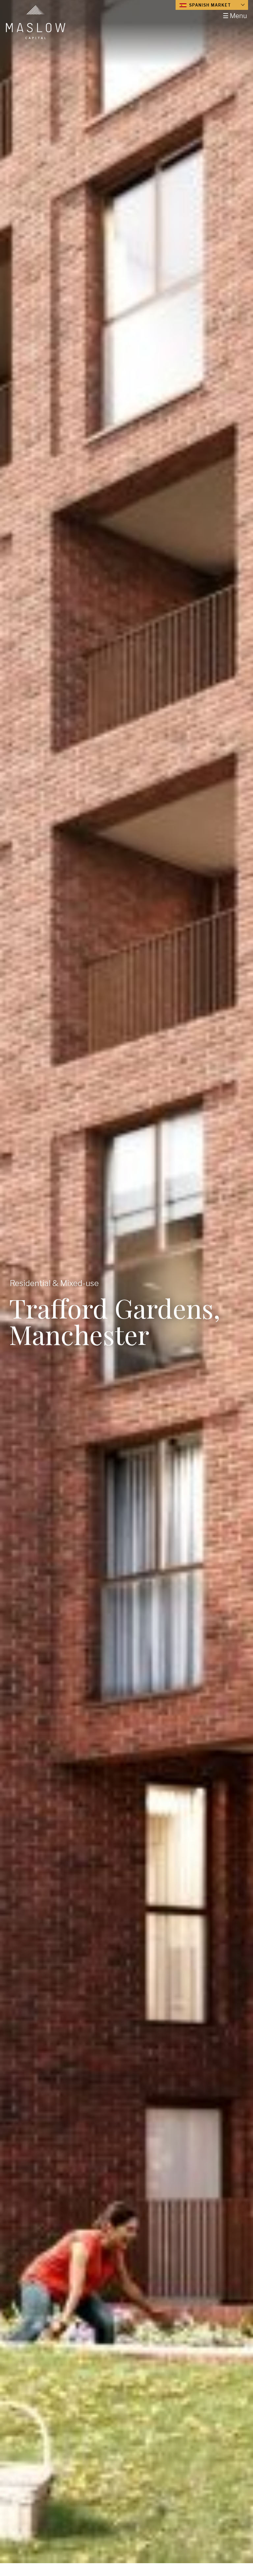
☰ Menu (235, 16)
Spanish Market (209, 5)
